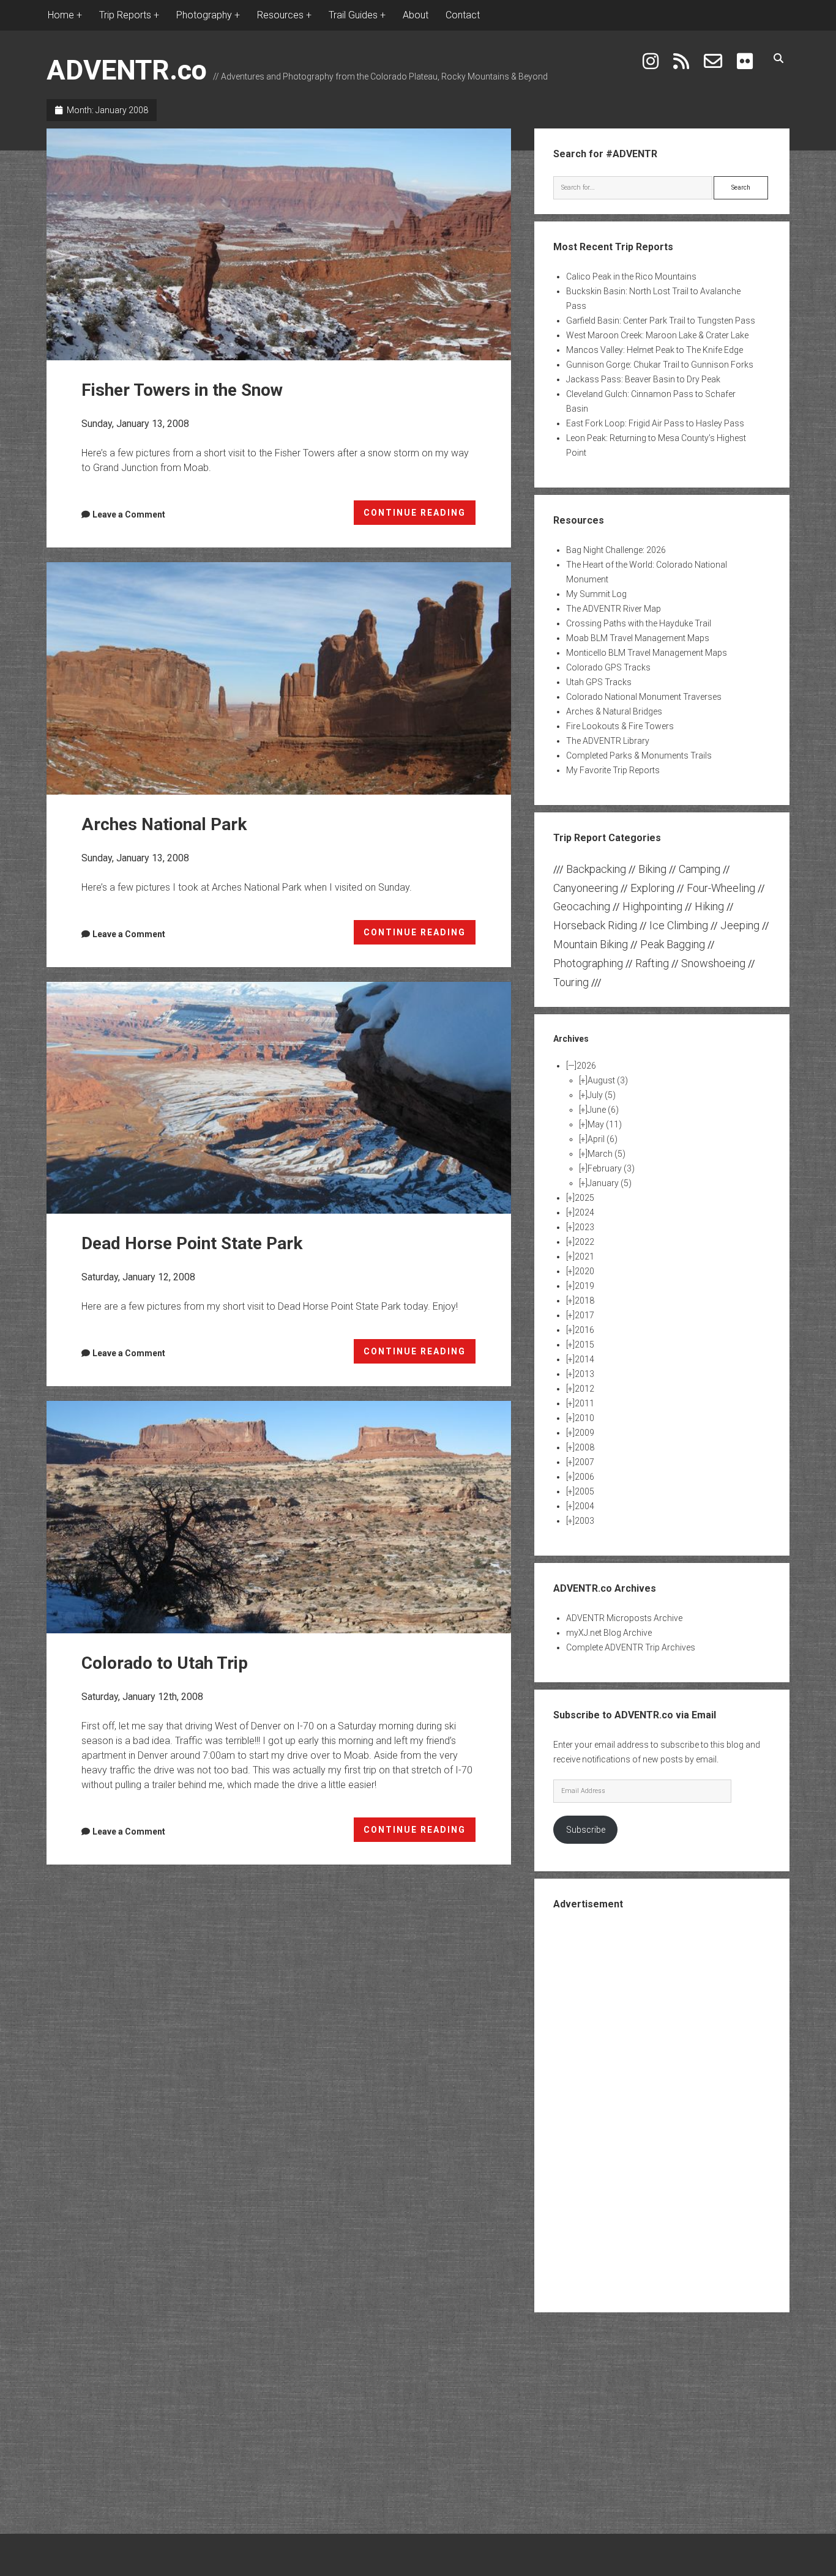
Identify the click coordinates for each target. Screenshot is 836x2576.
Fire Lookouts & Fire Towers (620, 726)
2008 (584, 1447)
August (608, 1080)
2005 (584, 1491)
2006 (584, 1477)
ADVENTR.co (127, 70)
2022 (584, 1242)
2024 (584, 1212)
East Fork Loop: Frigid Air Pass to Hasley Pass (655, 423)
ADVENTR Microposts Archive (624, 1618)
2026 (586, 1066)
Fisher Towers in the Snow (279, 244)
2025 (584, 1198)
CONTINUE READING (420, 516)
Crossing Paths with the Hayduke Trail (639, 623)
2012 (584, 1389)
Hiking (709, 906)
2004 (584, 1506)
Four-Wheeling (721, 888)
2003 (584, 1521)
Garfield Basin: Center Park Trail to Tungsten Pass (661, 321)
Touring (571, 982)
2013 (584, 1374)
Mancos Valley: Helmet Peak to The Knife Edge (655, 350)
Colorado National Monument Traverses (644, 697)
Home (61, 15)
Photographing (588, 963)
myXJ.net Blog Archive (609, 1633)
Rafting (652, 963)
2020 (584, 1271)
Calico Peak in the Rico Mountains (631, 277)
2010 (584, 1418)
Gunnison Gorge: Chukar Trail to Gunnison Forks (660, 365)
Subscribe (586, 1830)
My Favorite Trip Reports (613, 770)
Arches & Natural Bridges (614, 711)
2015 (584, 1345)
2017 (584, 1315)
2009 (584, 1433)
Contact (463, 15)
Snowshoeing (713, 963)
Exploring (652, 888)
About (416, 15)
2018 (584, 1301)
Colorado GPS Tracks (608, 667)
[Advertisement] (662, 2110)
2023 (584, 1227)
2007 (584, 1462)
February (611, 1168)
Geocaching (582, 906)
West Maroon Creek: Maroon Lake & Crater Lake (657, 335)
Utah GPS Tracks (599, 682)
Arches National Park (279, 678)
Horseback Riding (595, 925)
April (603, 1139)
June (603, 1110)
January (610, 1183)
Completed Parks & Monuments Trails (639, 755)
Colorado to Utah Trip (279, 1517)
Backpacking (596, 869)
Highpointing (652, 906)
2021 (584, 1256)
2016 (584, 1330)
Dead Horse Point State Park (279, 1098)
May (605, 1124)
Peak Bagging (673, 944)
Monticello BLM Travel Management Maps (647, 653)
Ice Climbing (679, 925)
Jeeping (740, 925)
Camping (700, 869)
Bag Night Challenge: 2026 (616, 550)
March (606, 1154)
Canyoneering (586, 888)
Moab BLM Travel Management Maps (638, 638)
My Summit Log (596, 594)
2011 (584, 1403)
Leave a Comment (129, 514)
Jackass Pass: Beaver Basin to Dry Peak (643, 379)
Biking (652, 869)
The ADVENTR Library (608, 741)
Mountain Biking (591, 944)
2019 (584, 1286)
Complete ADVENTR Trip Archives (631, 1647)
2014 (584, 1359)
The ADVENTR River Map (614, 609)
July (602, 1095)
